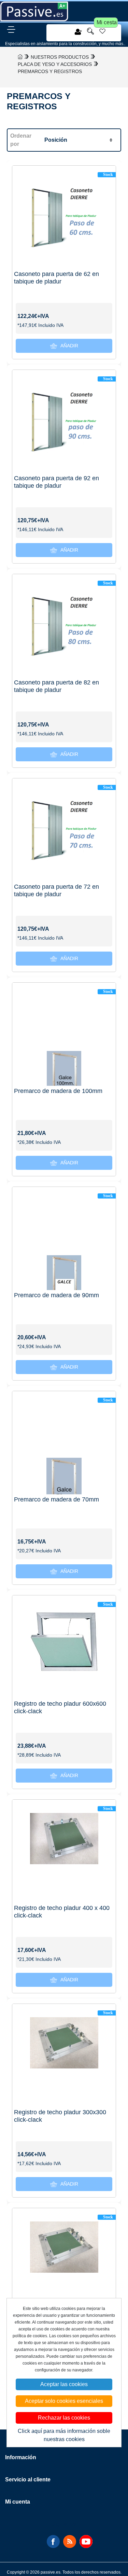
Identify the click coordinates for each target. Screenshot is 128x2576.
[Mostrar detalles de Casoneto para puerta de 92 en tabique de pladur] (64, 422)
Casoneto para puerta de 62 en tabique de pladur (56, 278)
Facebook (53, 2542)
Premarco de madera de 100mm (58, 1091)
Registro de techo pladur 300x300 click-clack (60, 2116)
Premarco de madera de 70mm (56, 1499)
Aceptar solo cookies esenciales (64, 2401)
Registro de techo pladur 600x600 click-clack (60, 1707)
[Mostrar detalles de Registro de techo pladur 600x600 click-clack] (64, 1647)
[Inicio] (20, 57)
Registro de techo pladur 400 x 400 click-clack (62, 1912)
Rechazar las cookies (64, 2418)
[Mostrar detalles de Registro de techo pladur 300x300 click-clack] (64, 2056)
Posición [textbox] (56, 140)
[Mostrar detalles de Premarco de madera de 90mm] (64, 1239)
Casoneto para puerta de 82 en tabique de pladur (56, 686)
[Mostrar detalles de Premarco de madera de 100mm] (64, 1034)
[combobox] (78, 140)
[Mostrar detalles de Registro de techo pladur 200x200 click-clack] (64, 2260)
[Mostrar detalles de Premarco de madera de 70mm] (64, 1443)
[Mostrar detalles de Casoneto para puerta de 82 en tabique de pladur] (64, 626)
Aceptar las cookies (64, 2384)
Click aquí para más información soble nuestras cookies (64, 2435)
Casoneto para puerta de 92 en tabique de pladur (56, 482)
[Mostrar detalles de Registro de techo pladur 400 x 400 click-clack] (64, 1851)
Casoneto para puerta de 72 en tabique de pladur (56, 890)
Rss (70, 2542)
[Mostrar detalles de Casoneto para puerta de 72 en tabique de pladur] (64, 830)
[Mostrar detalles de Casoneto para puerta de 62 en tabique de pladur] (64, 217)
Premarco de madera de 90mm (56, 1295)
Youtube (86, 2542)
